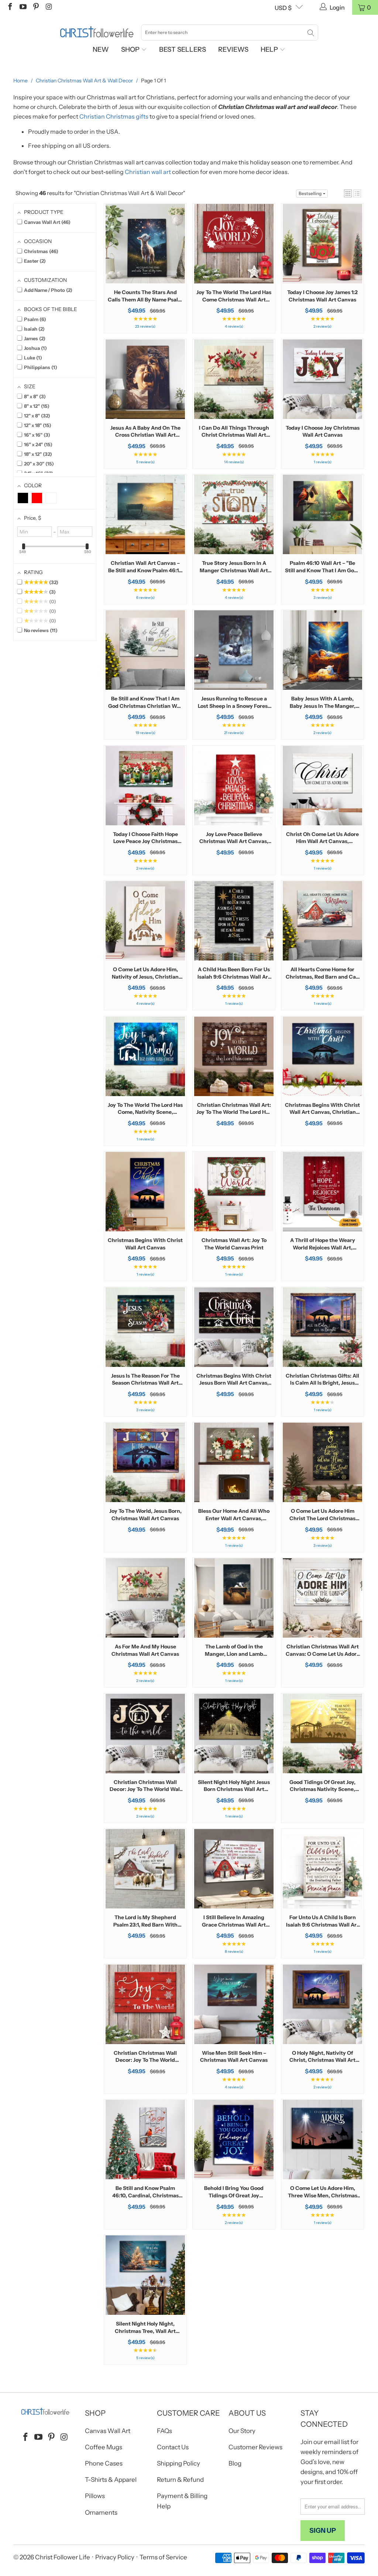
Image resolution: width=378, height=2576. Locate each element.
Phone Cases (104, 2463)
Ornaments (101, 2512)
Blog (235, 2463)
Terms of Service (163, 2557)
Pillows (95, 2496)
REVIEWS (233, 50)
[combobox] (230, 33)
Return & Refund (180, 2480)
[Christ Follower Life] (97, 32)
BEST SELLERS (183, 50)
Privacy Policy (115, 2557)
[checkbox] (23, 498)
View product (145, 267)
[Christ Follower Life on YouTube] (23, 7)
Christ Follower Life (63, 2557)
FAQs (164, 2431)
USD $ (283, 8)
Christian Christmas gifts (114, 116)
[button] (348, 193)
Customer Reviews (255, 2447)
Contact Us (173, 2447)
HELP (270, 50)
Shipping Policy (178, 2463)
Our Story (242, 2431)
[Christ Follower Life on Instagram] (48, 7)
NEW (101, 50)
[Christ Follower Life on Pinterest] (35, 7)
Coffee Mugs (104, 2447)
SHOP (131, 50)
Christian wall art (148, 172)
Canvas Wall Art (108, 2431)
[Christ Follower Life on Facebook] (10, 7)
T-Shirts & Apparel (111, 2480)
